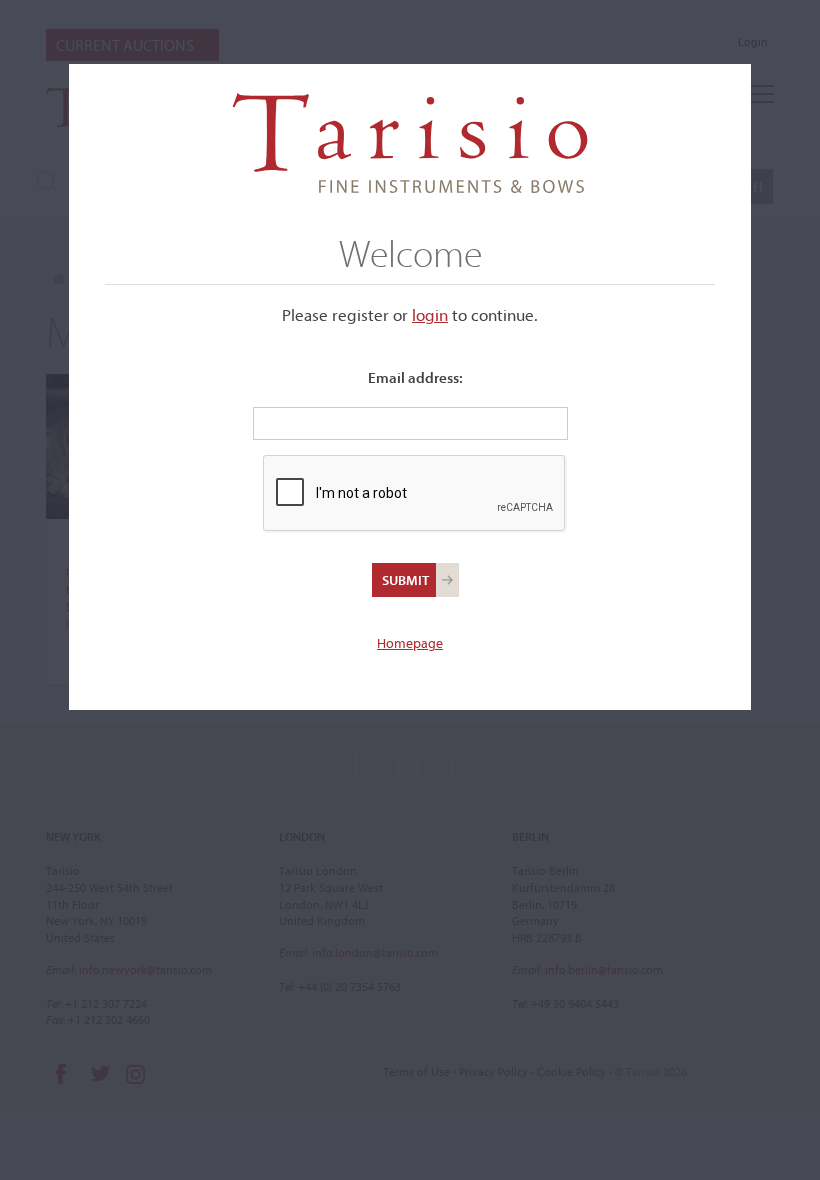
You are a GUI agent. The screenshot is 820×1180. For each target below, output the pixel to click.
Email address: (415, 377)
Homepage (410, 643)
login (430, 314)
